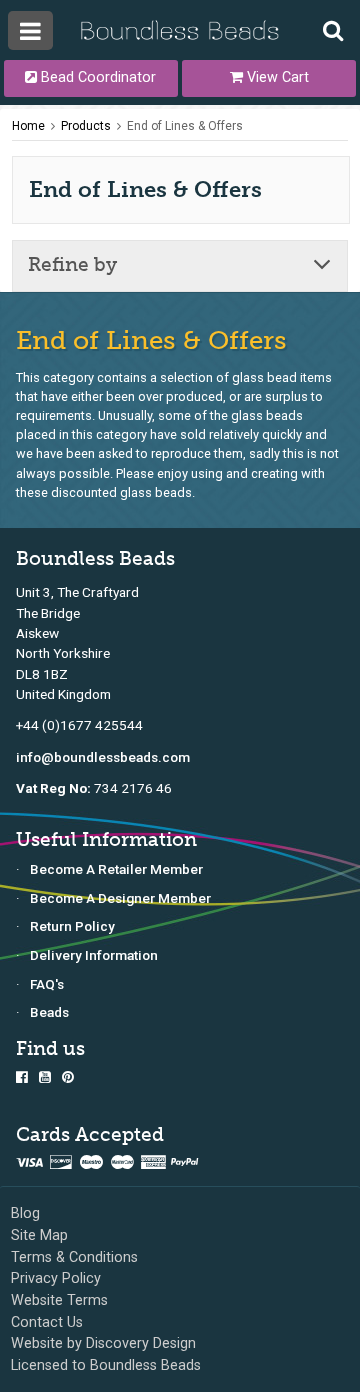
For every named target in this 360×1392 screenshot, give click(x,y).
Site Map (39, 1235)
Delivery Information (94, 955)
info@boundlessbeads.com (103, 757)
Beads (49, 1012)
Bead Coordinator (96, 77)
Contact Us (47, 1322)
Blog (25, 1213)
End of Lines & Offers (185, 126)
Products (86, 126)
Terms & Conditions (74, 1257)
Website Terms (59, 1300)
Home (28, 126)
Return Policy (72, 926)
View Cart (276, 77)
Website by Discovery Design (103, 1343)
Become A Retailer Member (116, 869)
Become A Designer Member (120, 898)
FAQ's (47, 984)
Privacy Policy (56, 1278)
